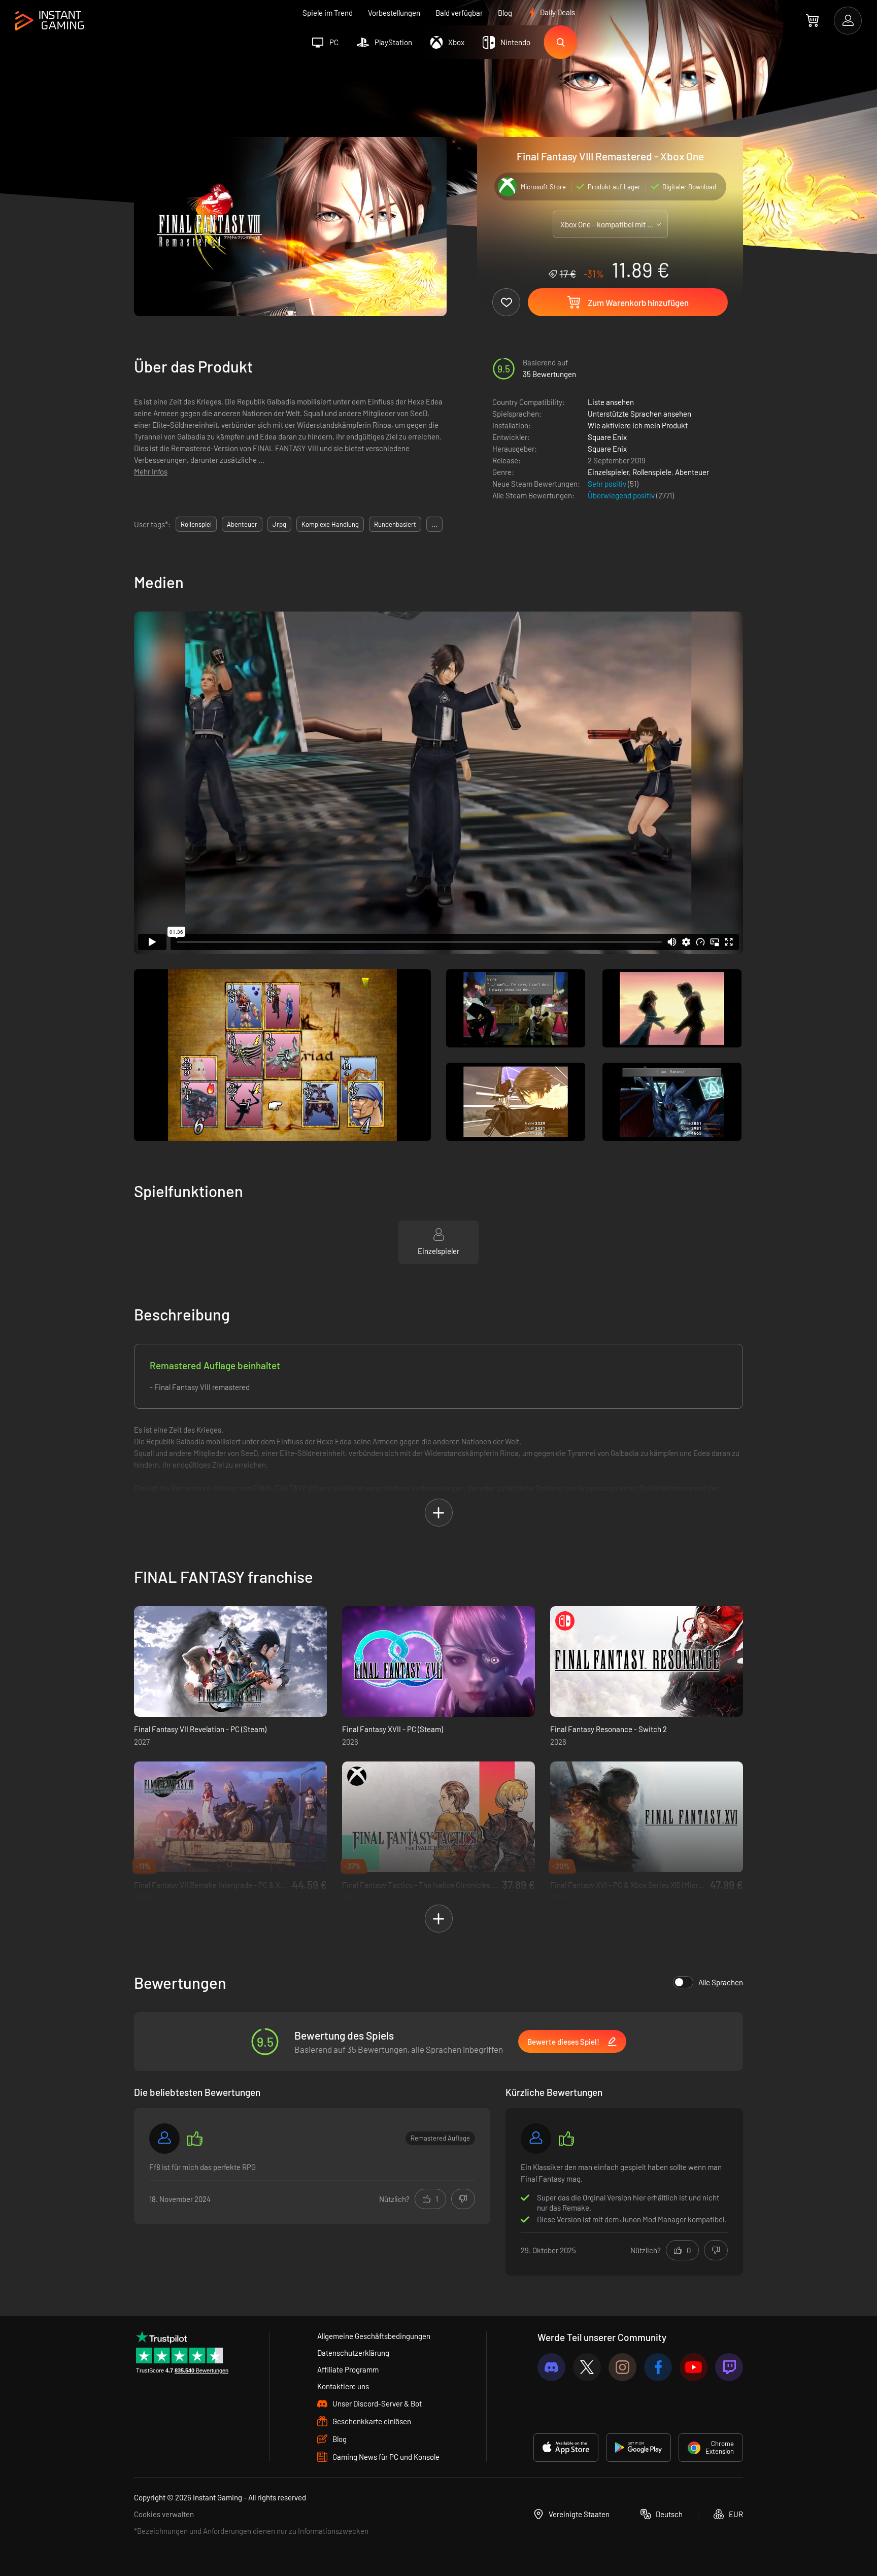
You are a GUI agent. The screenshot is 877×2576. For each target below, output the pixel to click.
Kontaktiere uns (343, 2386)
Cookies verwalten (164, 2514)
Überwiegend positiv (622, 495)
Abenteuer (692, 472)
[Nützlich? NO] (463, 2199)
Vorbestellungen (394, 13)
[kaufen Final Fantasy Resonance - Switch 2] (647, 1662)
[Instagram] (622, 2367)
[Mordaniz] (536, 2139)
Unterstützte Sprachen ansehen (639, 414)
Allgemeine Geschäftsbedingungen (374, 2336)
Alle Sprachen (721, 1982)
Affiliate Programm (348, 2369)
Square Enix (607, 437)
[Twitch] (729, 2367)
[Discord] (551, 2367)
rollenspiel (196, 524)
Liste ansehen (611, 402)
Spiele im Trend (328, 13)
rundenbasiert (395, 524)
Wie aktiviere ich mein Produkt (638, 425)
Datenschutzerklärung (353, 2353)
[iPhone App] (566, 2448)
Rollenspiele (652, 472)
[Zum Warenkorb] (812, 20)
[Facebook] (658, 2367)
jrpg (279, 524)
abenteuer (242, 524)
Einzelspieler (608, 472)
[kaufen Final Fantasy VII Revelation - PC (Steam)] (230, 1662)
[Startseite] (49, 21)
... (434, 524)
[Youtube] (694, 2367)
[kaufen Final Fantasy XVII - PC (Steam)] (438, 1662)
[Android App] (638, 2448)
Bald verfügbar (459, 13)
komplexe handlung (330, 524)
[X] (587, 2367)
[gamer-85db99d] (164, 2139)
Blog (505, 13)
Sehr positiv (608, 484)
